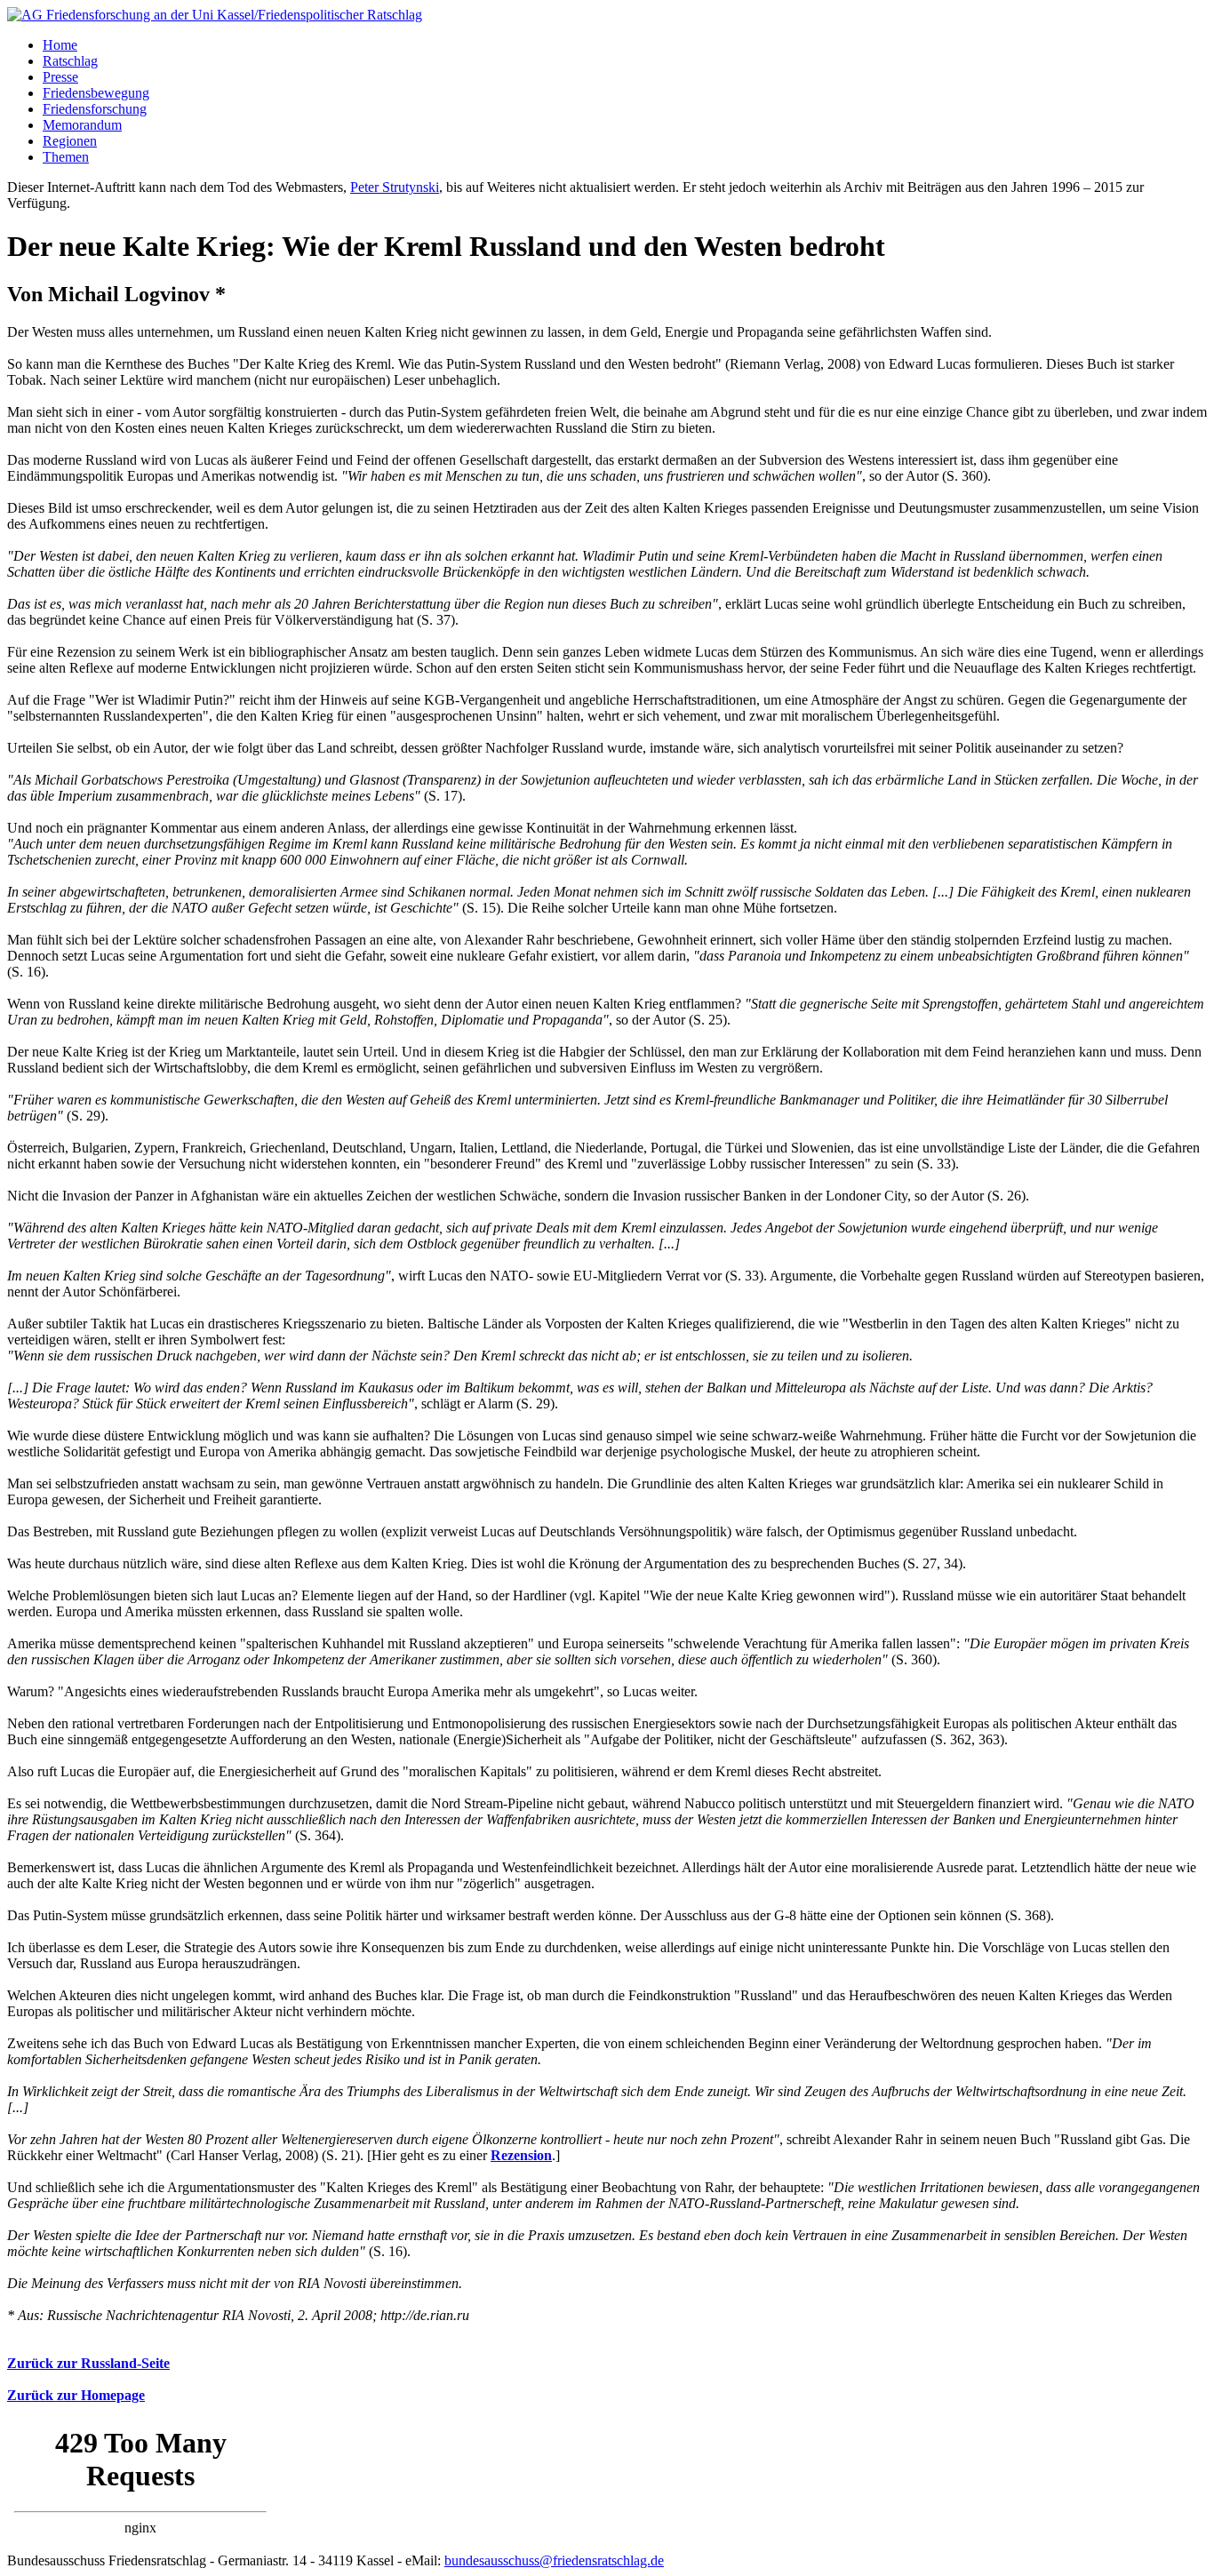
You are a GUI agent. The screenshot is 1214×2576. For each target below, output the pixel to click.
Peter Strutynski (395, 187)
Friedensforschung (95, 109)
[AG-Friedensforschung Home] (215, 15)
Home (60, 45)
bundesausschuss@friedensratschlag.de (554, 2560)
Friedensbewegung (96, 93)
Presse (60, 77)
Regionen (70, 141)
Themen (66, 157)
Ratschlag (70, 61)
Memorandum (82, 125)
